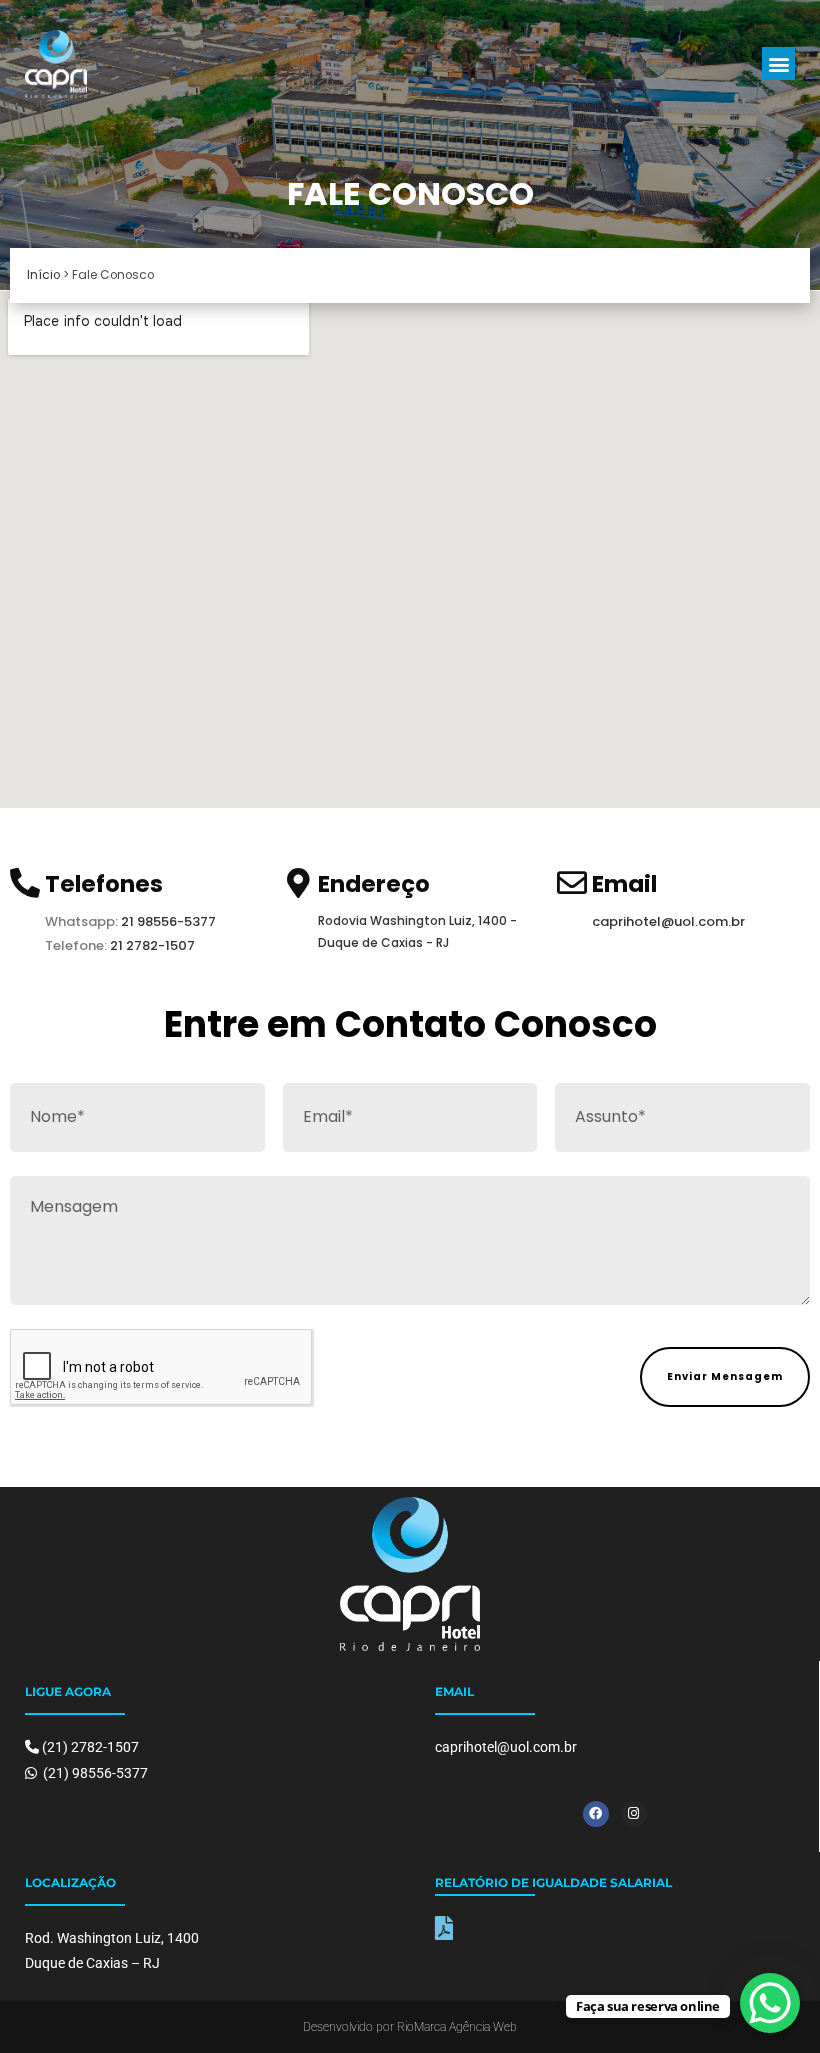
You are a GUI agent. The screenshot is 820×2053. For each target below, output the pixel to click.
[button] (778, 63)
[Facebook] (596, 1814)
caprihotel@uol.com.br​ (668, 921)
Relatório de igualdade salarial (553, 1882)
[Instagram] (634, 1814)
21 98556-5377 (167, 921)
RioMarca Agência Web (457, 2027)
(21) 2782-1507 (90, 1747)
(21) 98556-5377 (94, 1773)
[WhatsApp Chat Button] (770, 2003)
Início (43, 275)
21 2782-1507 (152, 945)
